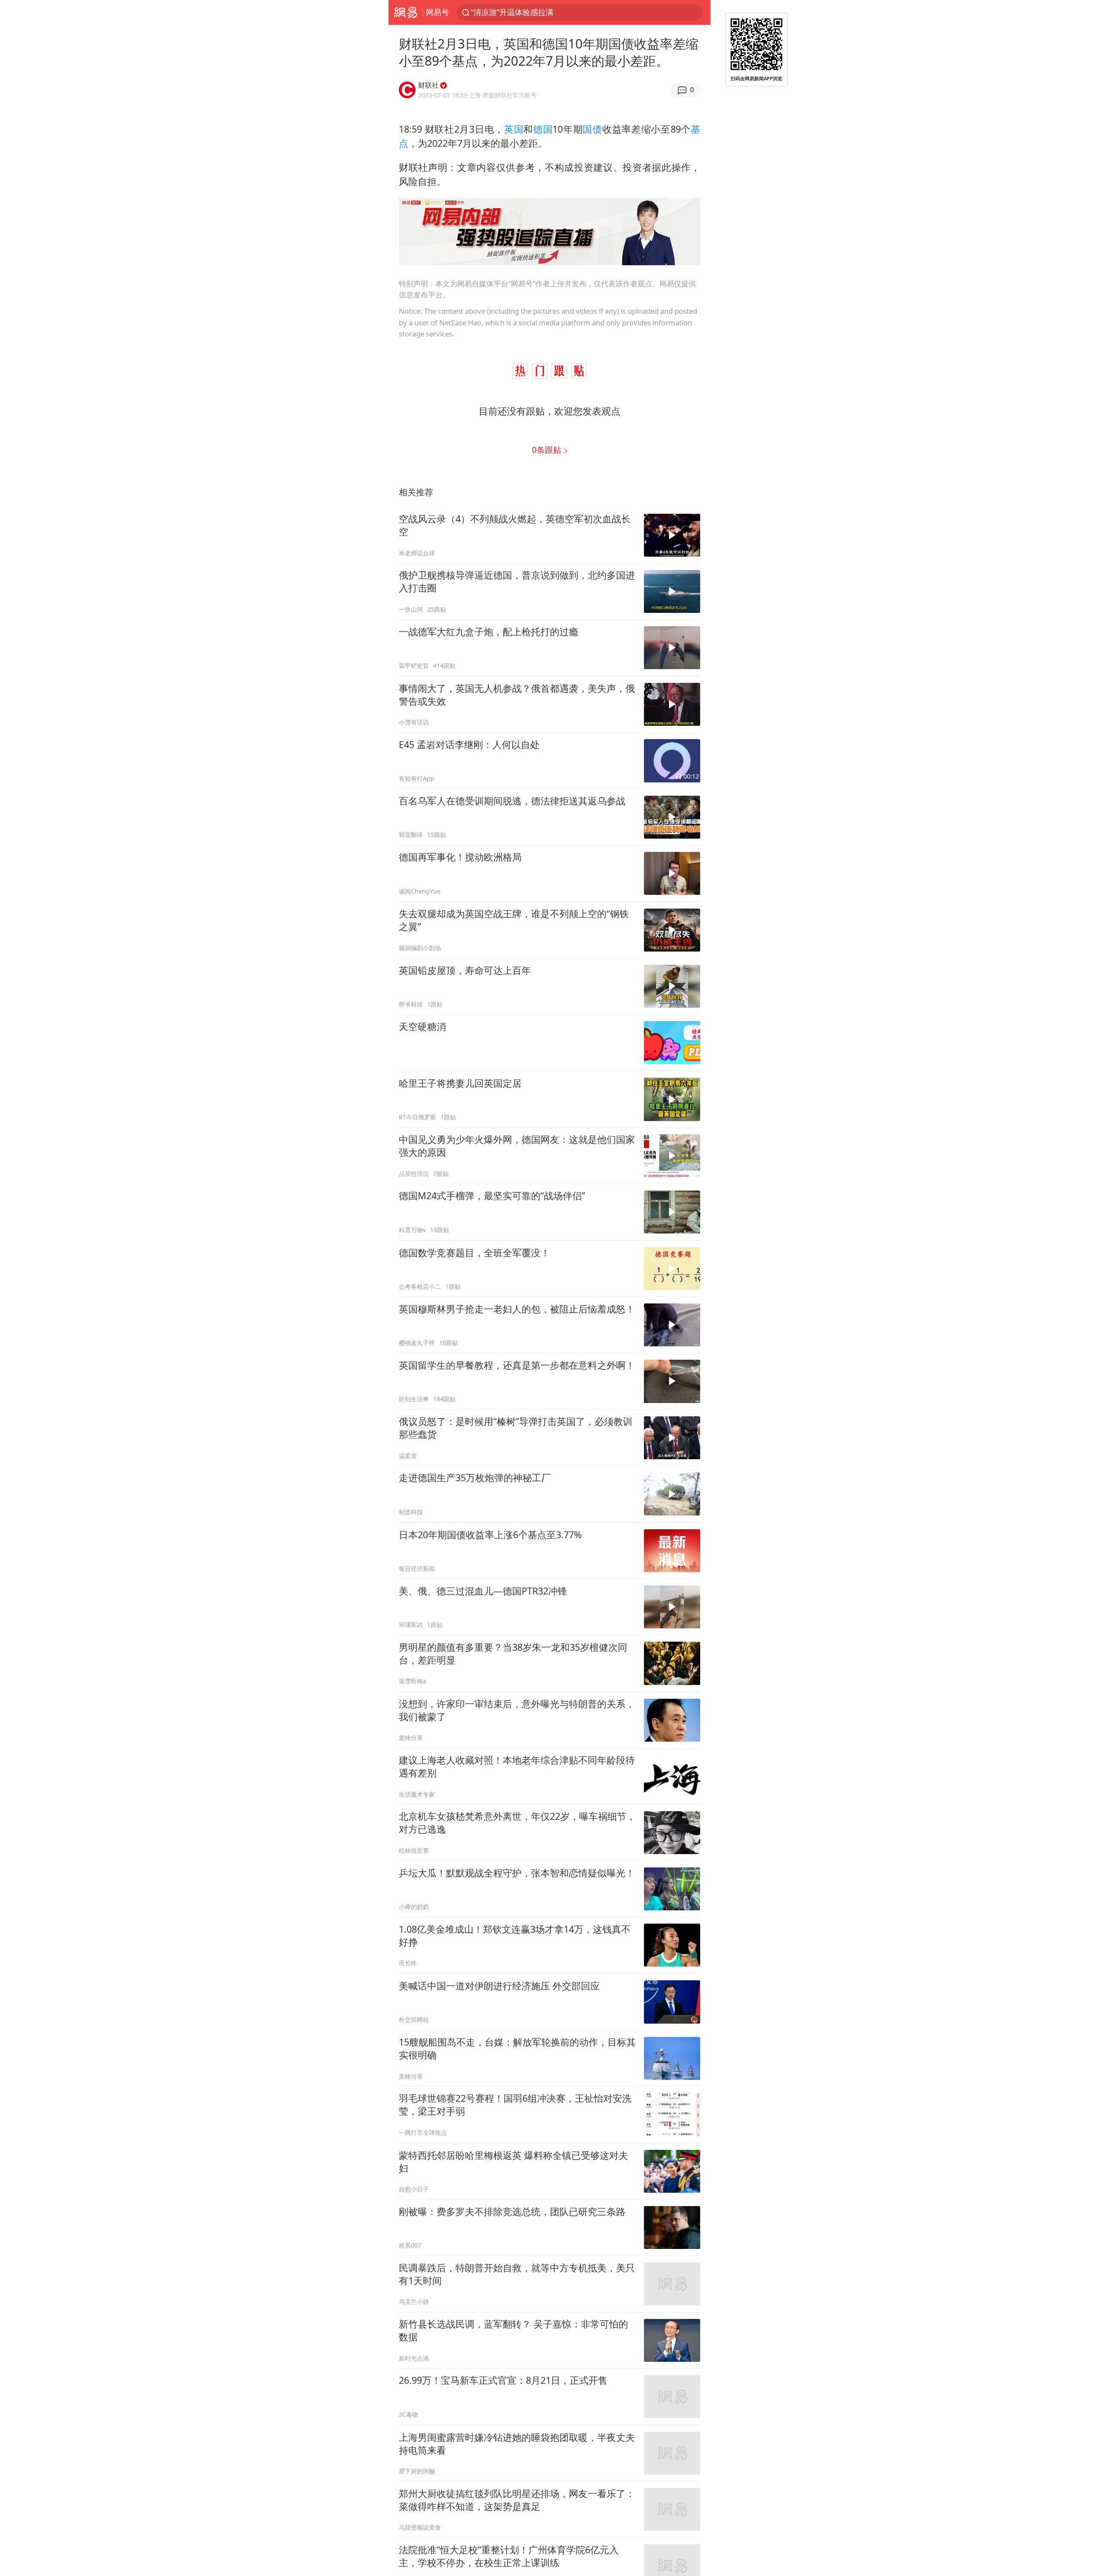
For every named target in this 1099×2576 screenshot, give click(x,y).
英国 (514, 129)
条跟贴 (548, 450)
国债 (592, 129)
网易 (405, 12)
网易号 (437, 12)
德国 (543, 129)
